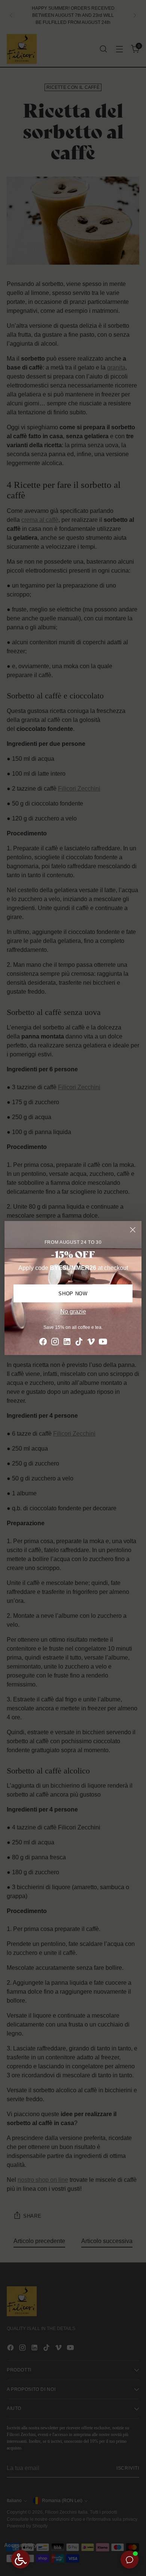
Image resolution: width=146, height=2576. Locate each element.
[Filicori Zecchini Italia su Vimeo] (91, 1343)
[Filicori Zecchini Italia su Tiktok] (79, 1343)
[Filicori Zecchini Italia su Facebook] (43, 1343)
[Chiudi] (133, 1230)
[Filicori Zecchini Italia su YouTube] (103, 1343)
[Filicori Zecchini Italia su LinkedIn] (67, 1343)
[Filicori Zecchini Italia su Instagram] (55, 1343)
